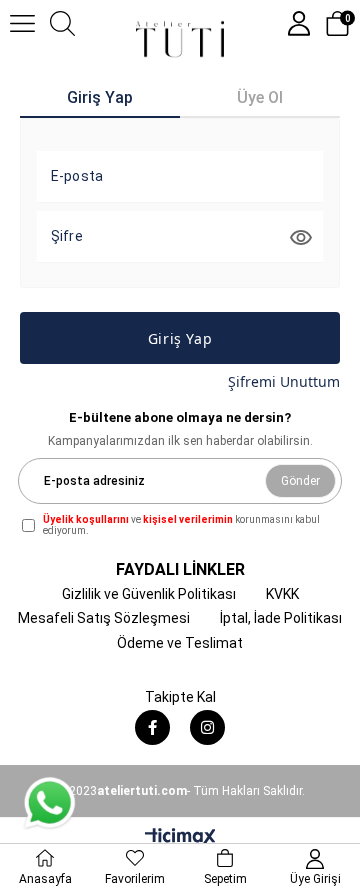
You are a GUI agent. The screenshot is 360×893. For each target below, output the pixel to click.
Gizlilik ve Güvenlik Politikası (149, 594)
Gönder (300, 481)
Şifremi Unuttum (284, 381)
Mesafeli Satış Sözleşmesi (104, 618)
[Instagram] (207, 727)
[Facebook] (152, 727)
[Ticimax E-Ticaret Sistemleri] (180, 838)
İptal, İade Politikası (281, 618)
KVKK (282, 594)
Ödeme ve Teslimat (180, 643)
